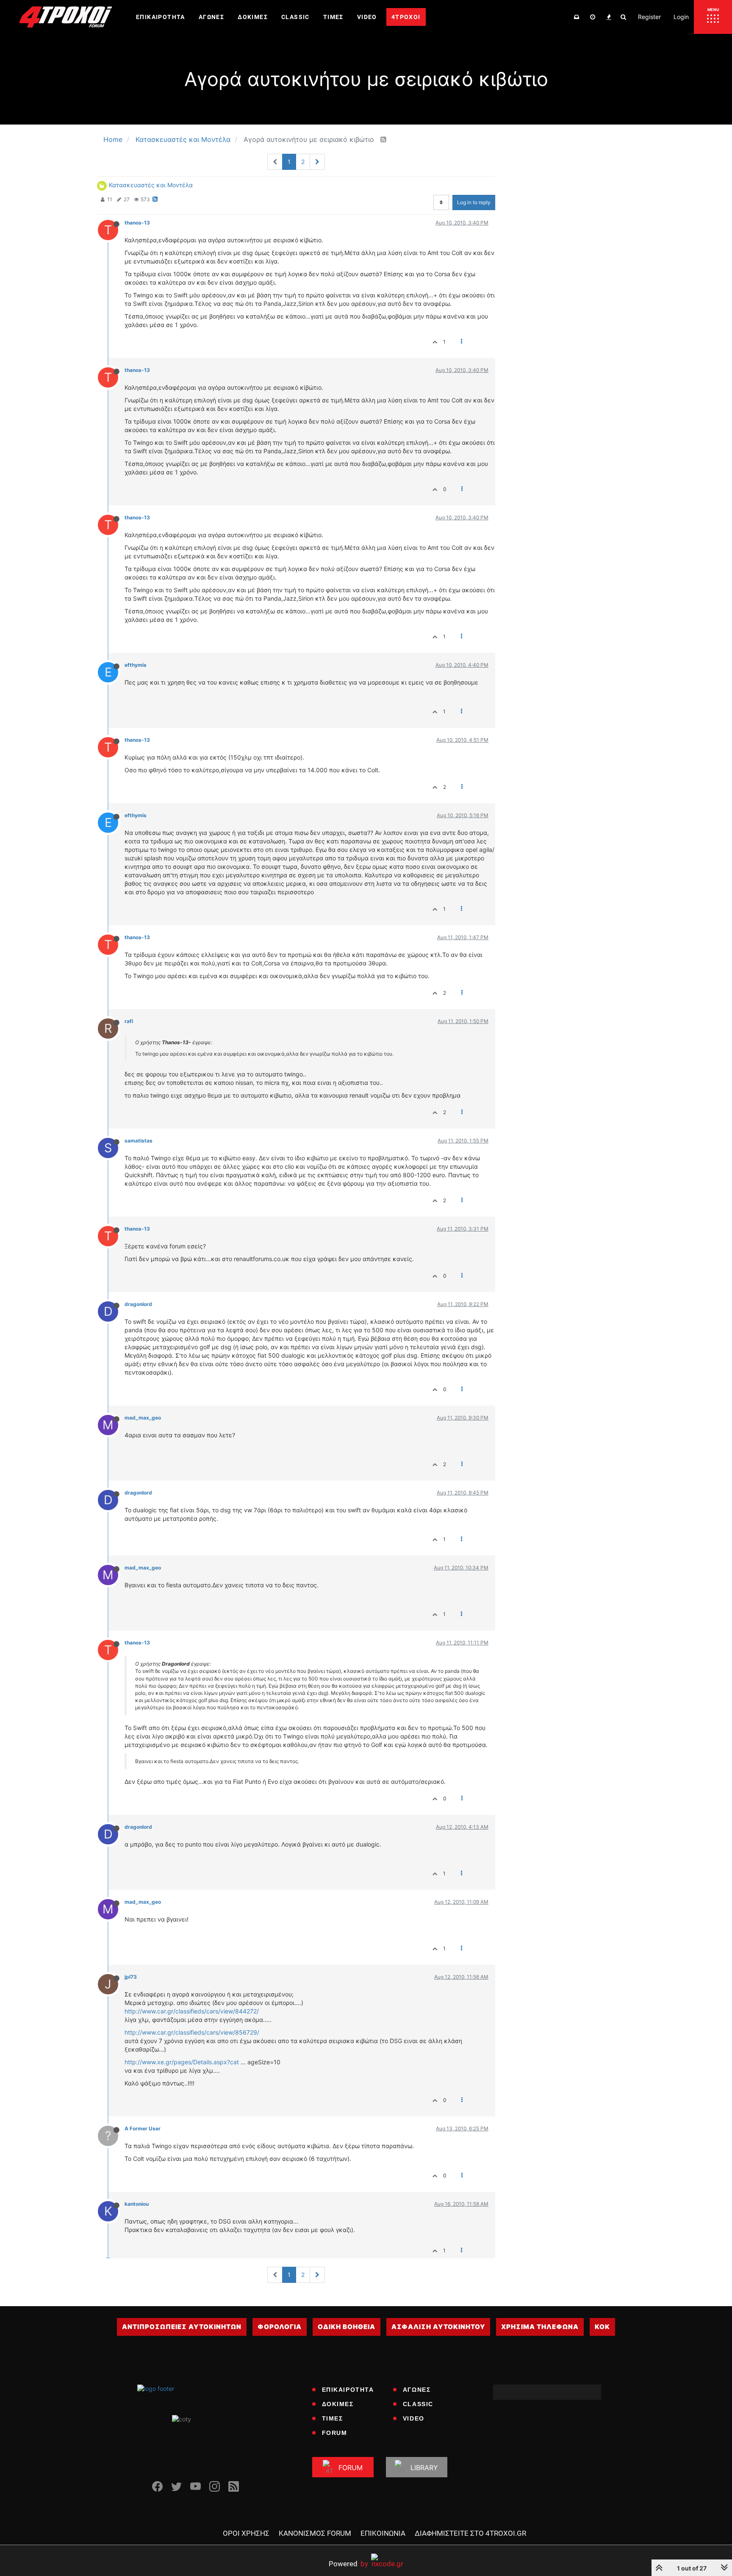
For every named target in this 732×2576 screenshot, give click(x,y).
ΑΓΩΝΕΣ (417, 2390)
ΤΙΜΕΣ (333, 2418)
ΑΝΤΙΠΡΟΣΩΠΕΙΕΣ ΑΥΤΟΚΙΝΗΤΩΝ (182, 2327)
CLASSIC (418, 2404)
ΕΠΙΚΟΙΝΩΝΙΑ (383, 2533)
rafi (129, 1021)
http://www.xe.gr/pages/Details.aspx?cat (182, 2062)
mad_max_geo (143, 1418)
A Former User (143, 2128)
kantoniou (137, 2204)
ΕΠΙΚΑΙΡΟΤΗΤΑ (348, 2390)
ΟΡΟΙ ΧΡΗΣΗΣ (246, 2533)
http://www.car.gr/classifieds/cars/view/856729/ (192, 2032)
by (348, 2564)
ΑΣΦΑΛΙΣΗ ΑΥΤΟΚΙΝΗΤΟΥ (438, 2327)
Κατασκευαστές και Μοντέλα (151, 185)
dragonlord (138, 1304)
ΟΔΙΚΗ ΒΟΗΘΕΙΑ (347, 2327)
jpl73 (131, 1977)
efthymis (136, 665)
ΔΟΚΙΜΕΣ (338, 2404)
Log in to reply (474, 202)
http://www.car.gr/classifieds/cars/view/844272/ (192, 2011)
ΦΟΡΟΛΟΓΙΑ (280, 2327)
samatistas (139, 1141)
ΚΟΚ (602, 2327)
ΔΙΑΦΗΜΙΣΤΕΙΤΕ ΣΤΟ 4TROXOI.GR (470, 2533)
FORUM (335, 2433)
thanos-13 (137, 223)
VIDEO (414, 2418)
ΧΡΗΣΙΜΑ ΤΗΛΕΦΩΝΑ (540, 2327)
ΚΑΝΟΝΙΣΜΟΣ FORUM (315, 2533)
